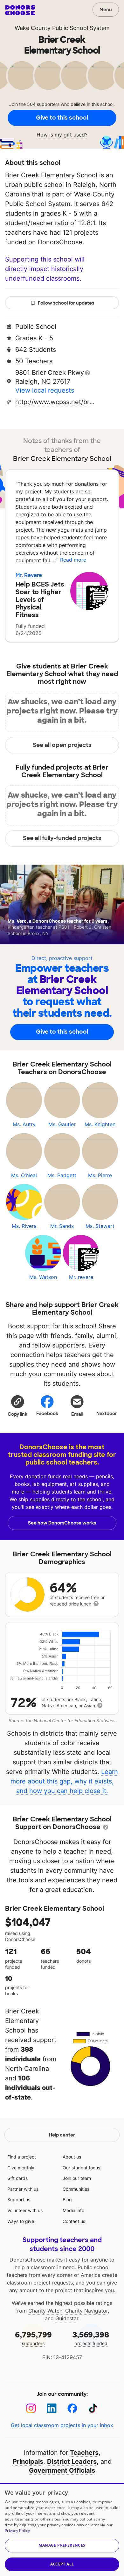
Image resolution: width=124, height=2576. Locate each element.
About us (72, 2157)
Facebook (47, 1413)
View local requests (45, 390)
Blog (67, 2200)
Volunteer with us (25, 2210)
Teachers (84, 2453)
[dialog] (62, 2530)
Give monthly (21, 2168)
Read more (73, 560)
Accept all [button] (62, 2564)
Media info (73, 2210)
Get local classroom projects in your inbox (62, 2425)
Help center (62, 2135)
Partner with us (23, 2189)
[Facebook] (72, 2408)
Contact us (74, 2221)
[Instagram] (31, 2408)
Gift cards (17, 2178)
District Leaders (72, 2462)
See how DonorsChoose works (62, 1523)
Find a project (22, 2157)
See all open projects (62, 745)
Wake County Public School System (62, 28)
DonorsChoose (20, 10)
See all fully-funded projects (62, 838)
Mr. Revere (29, 575)
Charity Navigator (86, 2311)
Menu (106, 10)
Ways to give (21, 2221)
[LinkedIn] (52, 2408)
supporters (33, 2338)
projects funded (91, 2338)
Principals (28, 2462)
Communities (76, 2189)
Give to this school (62, 118)
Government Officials (62, 2470)
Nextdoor (107, 1413)
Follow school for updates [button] (66, 303)
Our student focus (81, 2168)
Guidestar (67, 2318)
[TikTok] (93, 2408)
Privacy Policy (17, 2531)
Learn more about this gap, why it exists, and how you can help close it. (64, 1781)
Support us (19, 2200)
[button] (17, 1406)
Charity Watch (45, 2311)
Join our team (77, 2178)
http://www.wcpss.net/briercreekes (55, 402)
